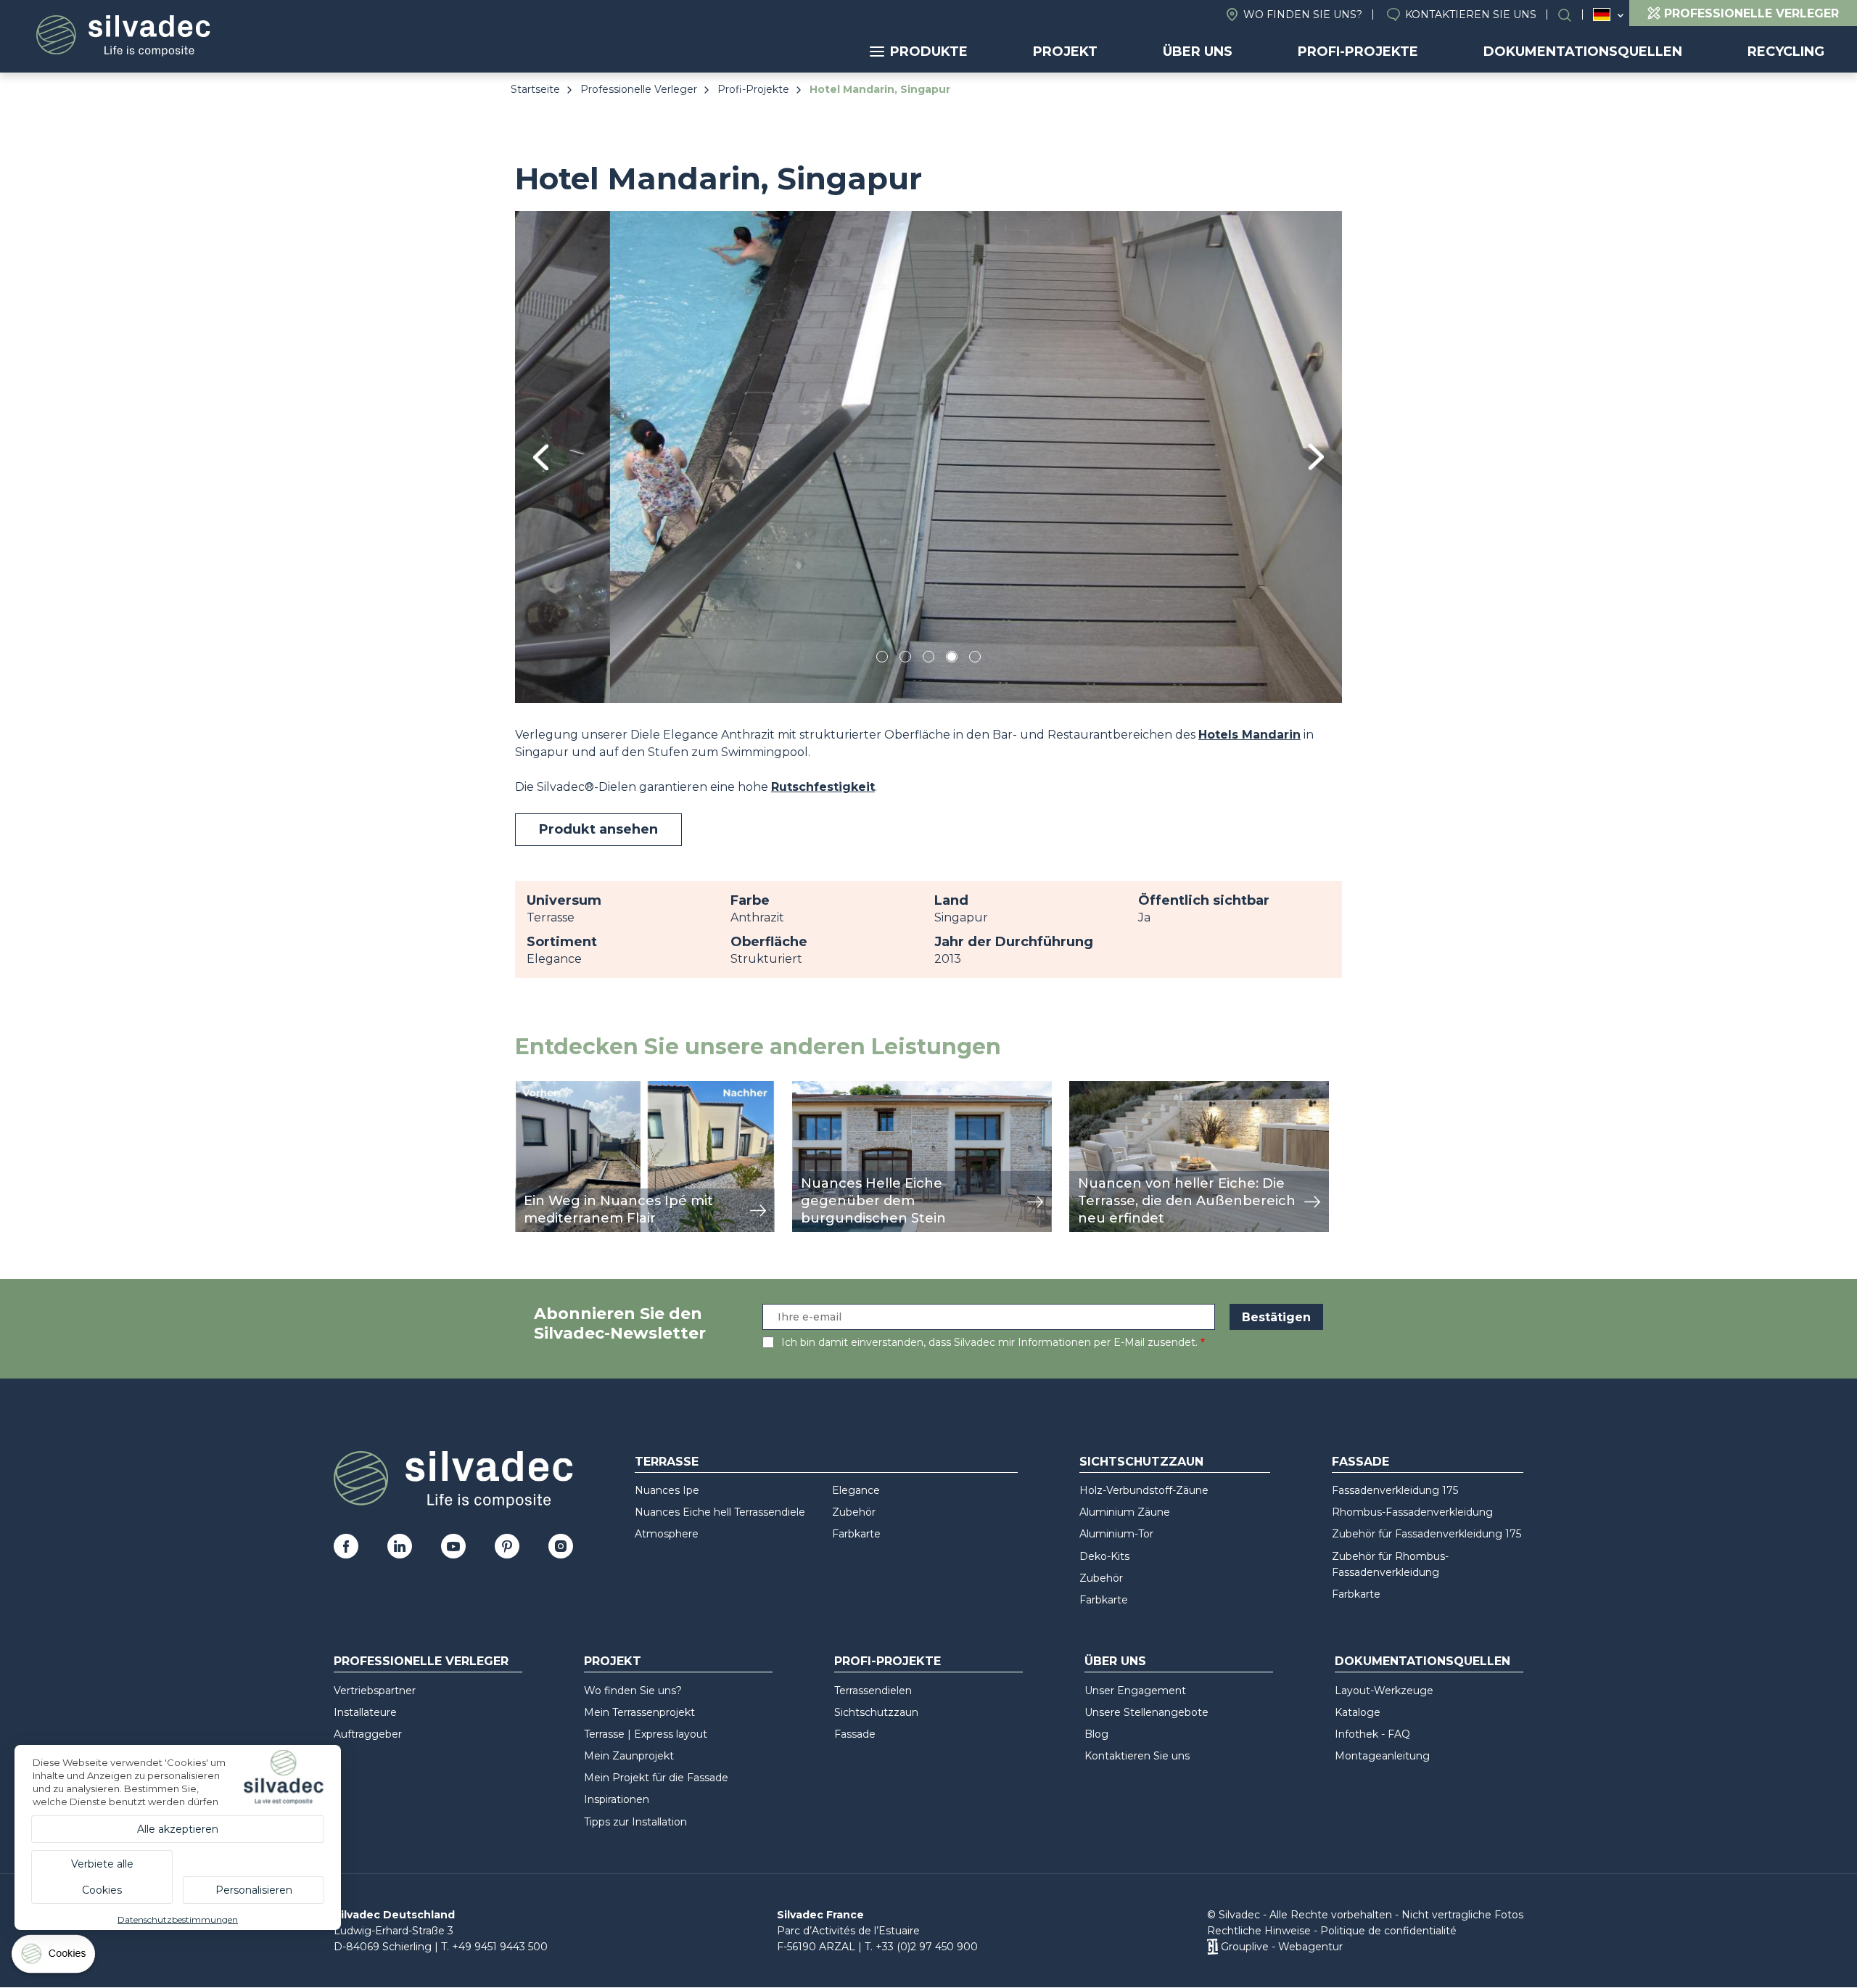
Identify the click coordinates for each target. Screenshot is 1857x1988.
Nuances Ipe (667, 1490)
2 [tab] (905, 659)
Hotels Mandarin (1249, 735)
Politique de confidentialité (1388, 1931)
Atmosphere (667, 1534)
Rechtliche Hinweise (1259, 1931)
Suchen (1572, 15)
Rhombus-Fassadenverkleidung (1412, 1512)
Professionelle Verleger (639, 89)
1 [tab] (882, 659)
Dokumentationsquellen (1583, 52)
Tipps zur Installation (635, 1822)
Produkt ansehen (598, 829)
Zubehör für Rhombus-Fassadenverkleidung (1390, 1564)
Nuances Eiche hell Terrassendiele (720, 1512)
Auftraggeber (368, 1734)
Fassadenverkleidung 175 (1395, 1490)
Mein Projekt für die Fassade (656, 1778)
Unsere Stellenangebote (1146, 1712)
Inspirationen (617, 1799)
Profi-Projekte (1358, 52)
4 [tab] (952, 659)
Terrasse (667, 1462)
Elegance (856, 1490)
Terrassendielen (873, 1691)
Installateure (365, 1712)
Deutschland (1602, 15)
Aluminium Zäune (1125, 1512)
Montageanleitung (1382, 1756)
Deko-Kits (1104, 1556)
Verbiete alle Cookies (102, 1877)
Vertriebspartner (375, 1691)
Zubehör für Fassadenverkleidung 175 (1426, 1534)
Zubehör (854, 1512)
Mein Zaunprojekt (629, 1756)
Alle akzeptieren (178, 1829)
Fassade (1360, 1462)
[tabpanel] (928, 457)
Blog (1096, 1734)
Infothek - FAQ (1372, 1734)
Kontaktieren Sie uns (1471, 15)
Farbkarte (856, 1534)
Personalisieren (254, 1890)
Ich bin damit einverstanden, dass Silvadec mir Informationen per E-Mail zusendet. (989, 1342)
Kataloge (1358, 1712)
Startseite (535, 89)
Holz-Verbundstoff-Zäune (1144, 1490)
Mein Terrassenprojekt (639, 1712)
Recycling (1786, 52)
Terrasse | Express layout (646, 1734)
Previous (541, 457)
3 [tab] (928, 659)
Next (1316, 457)
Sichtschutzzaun (1141, 1462)
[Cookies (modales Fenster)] (54, 1957)
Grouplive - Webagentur (1282, 1947)
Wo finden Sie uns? (1303, 15)
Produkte (929, 52)
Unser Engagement (1135, 1691)
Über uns (1198, 52)
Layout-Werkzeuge (1384, 1691)
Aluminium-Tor (1116, 1534)
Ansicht (536, 1089)
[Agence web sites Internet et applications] (1212, 1947)
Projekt (1065, 52)
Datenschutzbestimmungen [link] (178, 1919)
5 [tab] (975, 659)
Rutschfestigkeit (823, 787)
